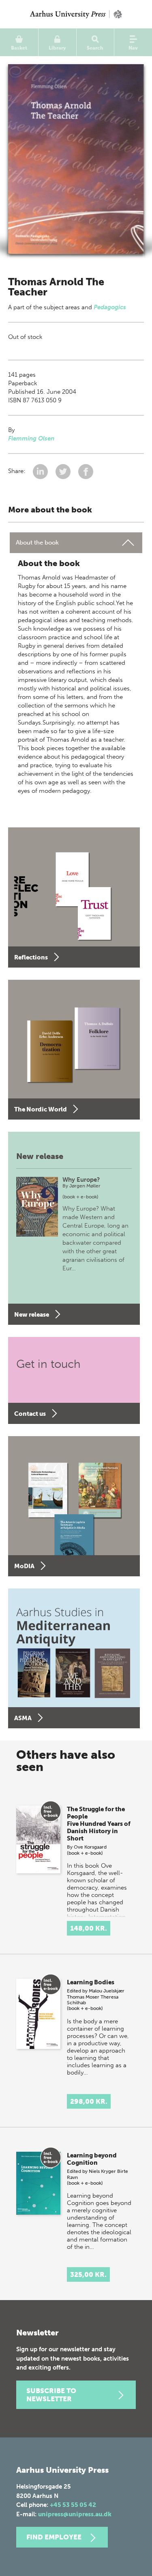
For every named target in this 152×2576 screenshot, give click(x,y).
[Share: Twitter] (64, 471)
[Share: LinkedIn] (41, 471)
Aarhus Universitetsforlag (76, 14)
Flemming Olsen (31, 438)
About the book (37, 543)
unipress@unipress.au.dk (75, 2514)
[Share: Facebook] (86, 471)
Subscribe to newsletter (51, 2395)
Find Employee (54, 2537)
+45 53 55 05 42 (73, 2505)
